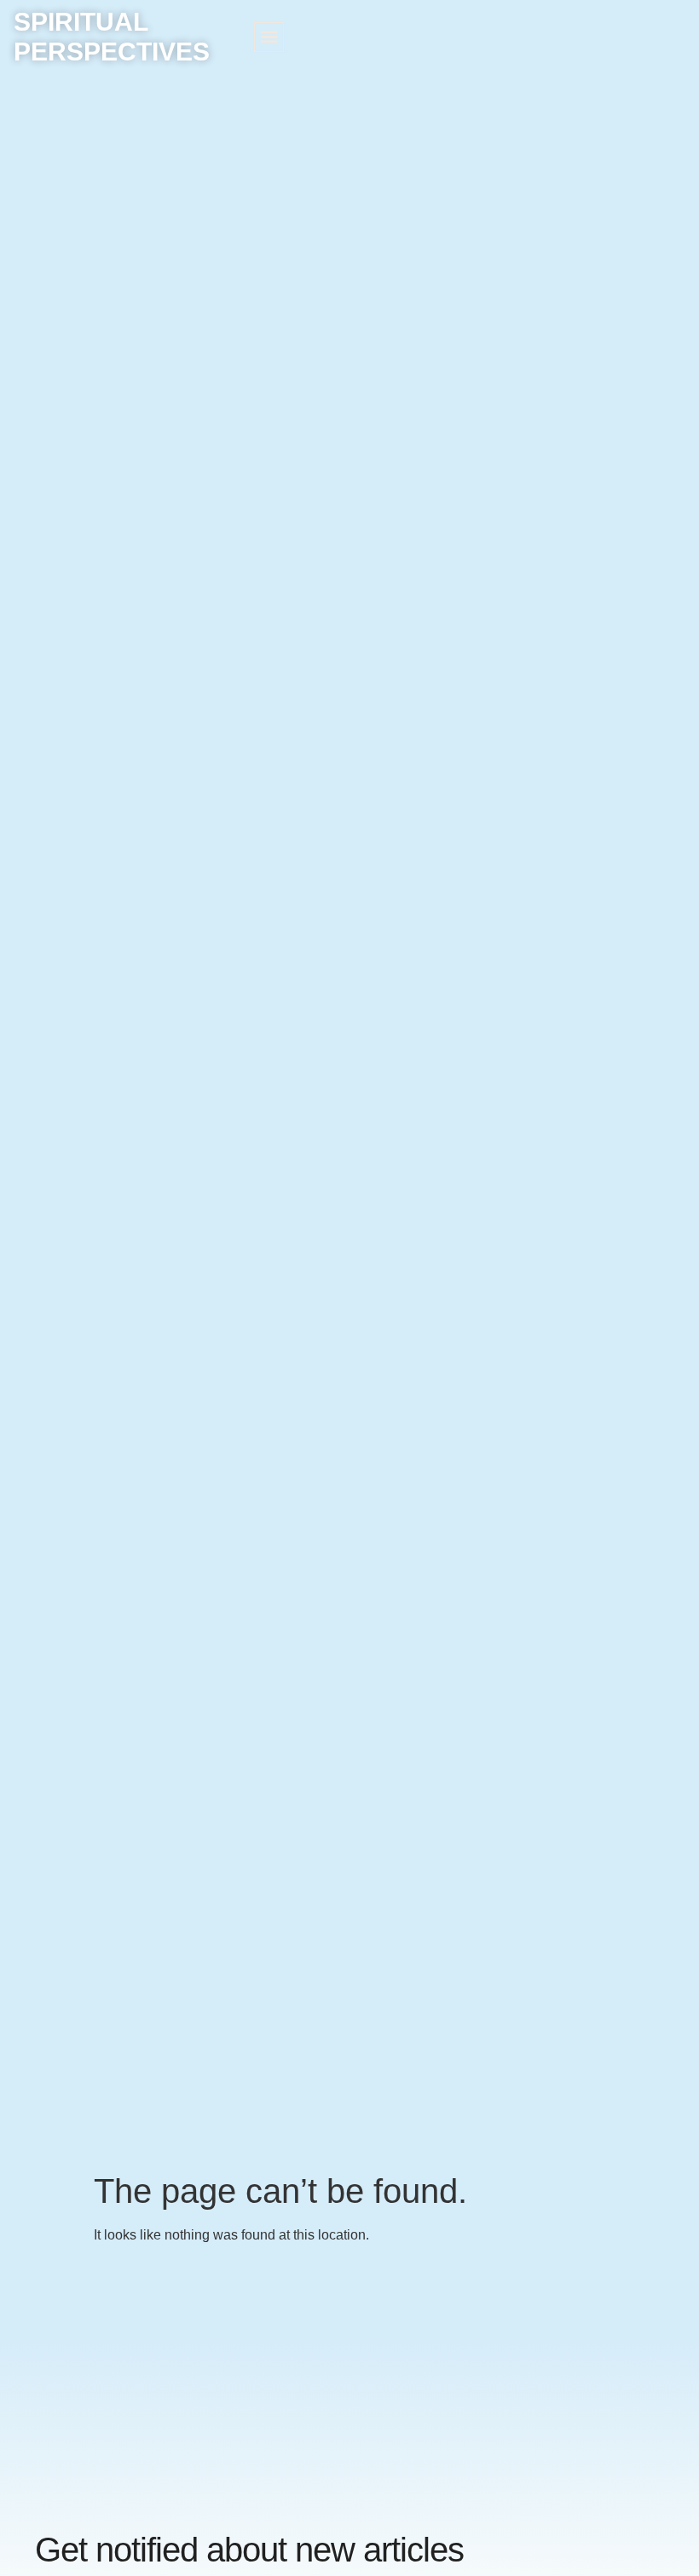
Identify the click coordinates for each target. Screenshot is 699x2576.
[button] (269, 37)
